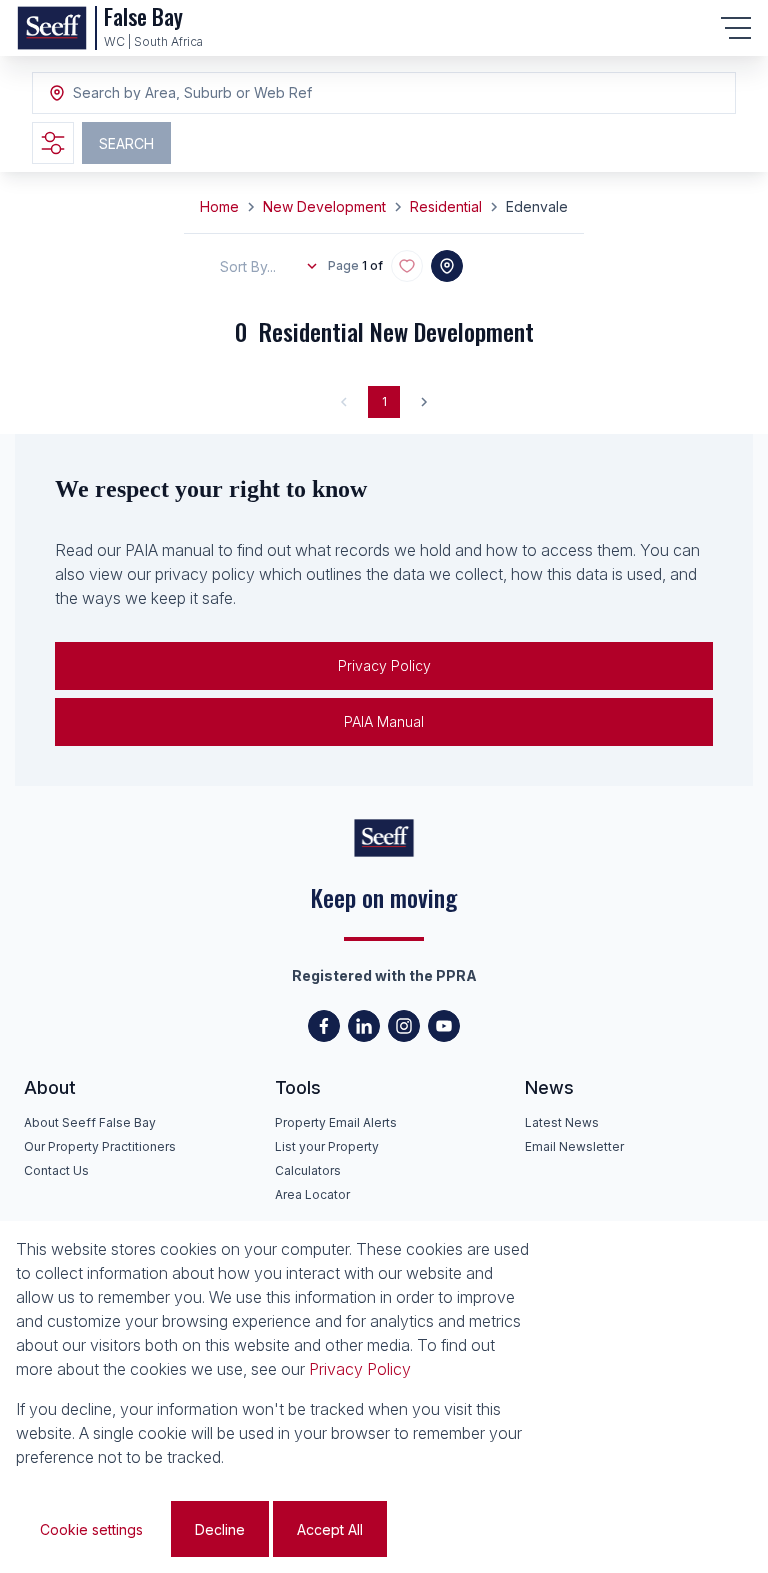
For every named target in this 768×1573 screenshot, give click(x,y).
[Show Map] (447, 266)
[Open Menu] (736, 28)
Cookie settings (91, 1529)
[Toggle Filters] (53, 143)
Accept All (330, 1529)
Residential (446, 206)
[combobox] (182, 93)
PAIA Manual (384, 721)
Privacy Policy (384, 665)
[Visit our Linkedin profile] (364, 1026)
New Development (324, 206)
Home (219, 206)
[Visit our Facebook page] (324, 1026)
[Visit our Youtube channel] (444, 1026)
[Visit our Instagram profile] (404, 1026)
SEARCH (126, 143)
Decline (220, 1529)
